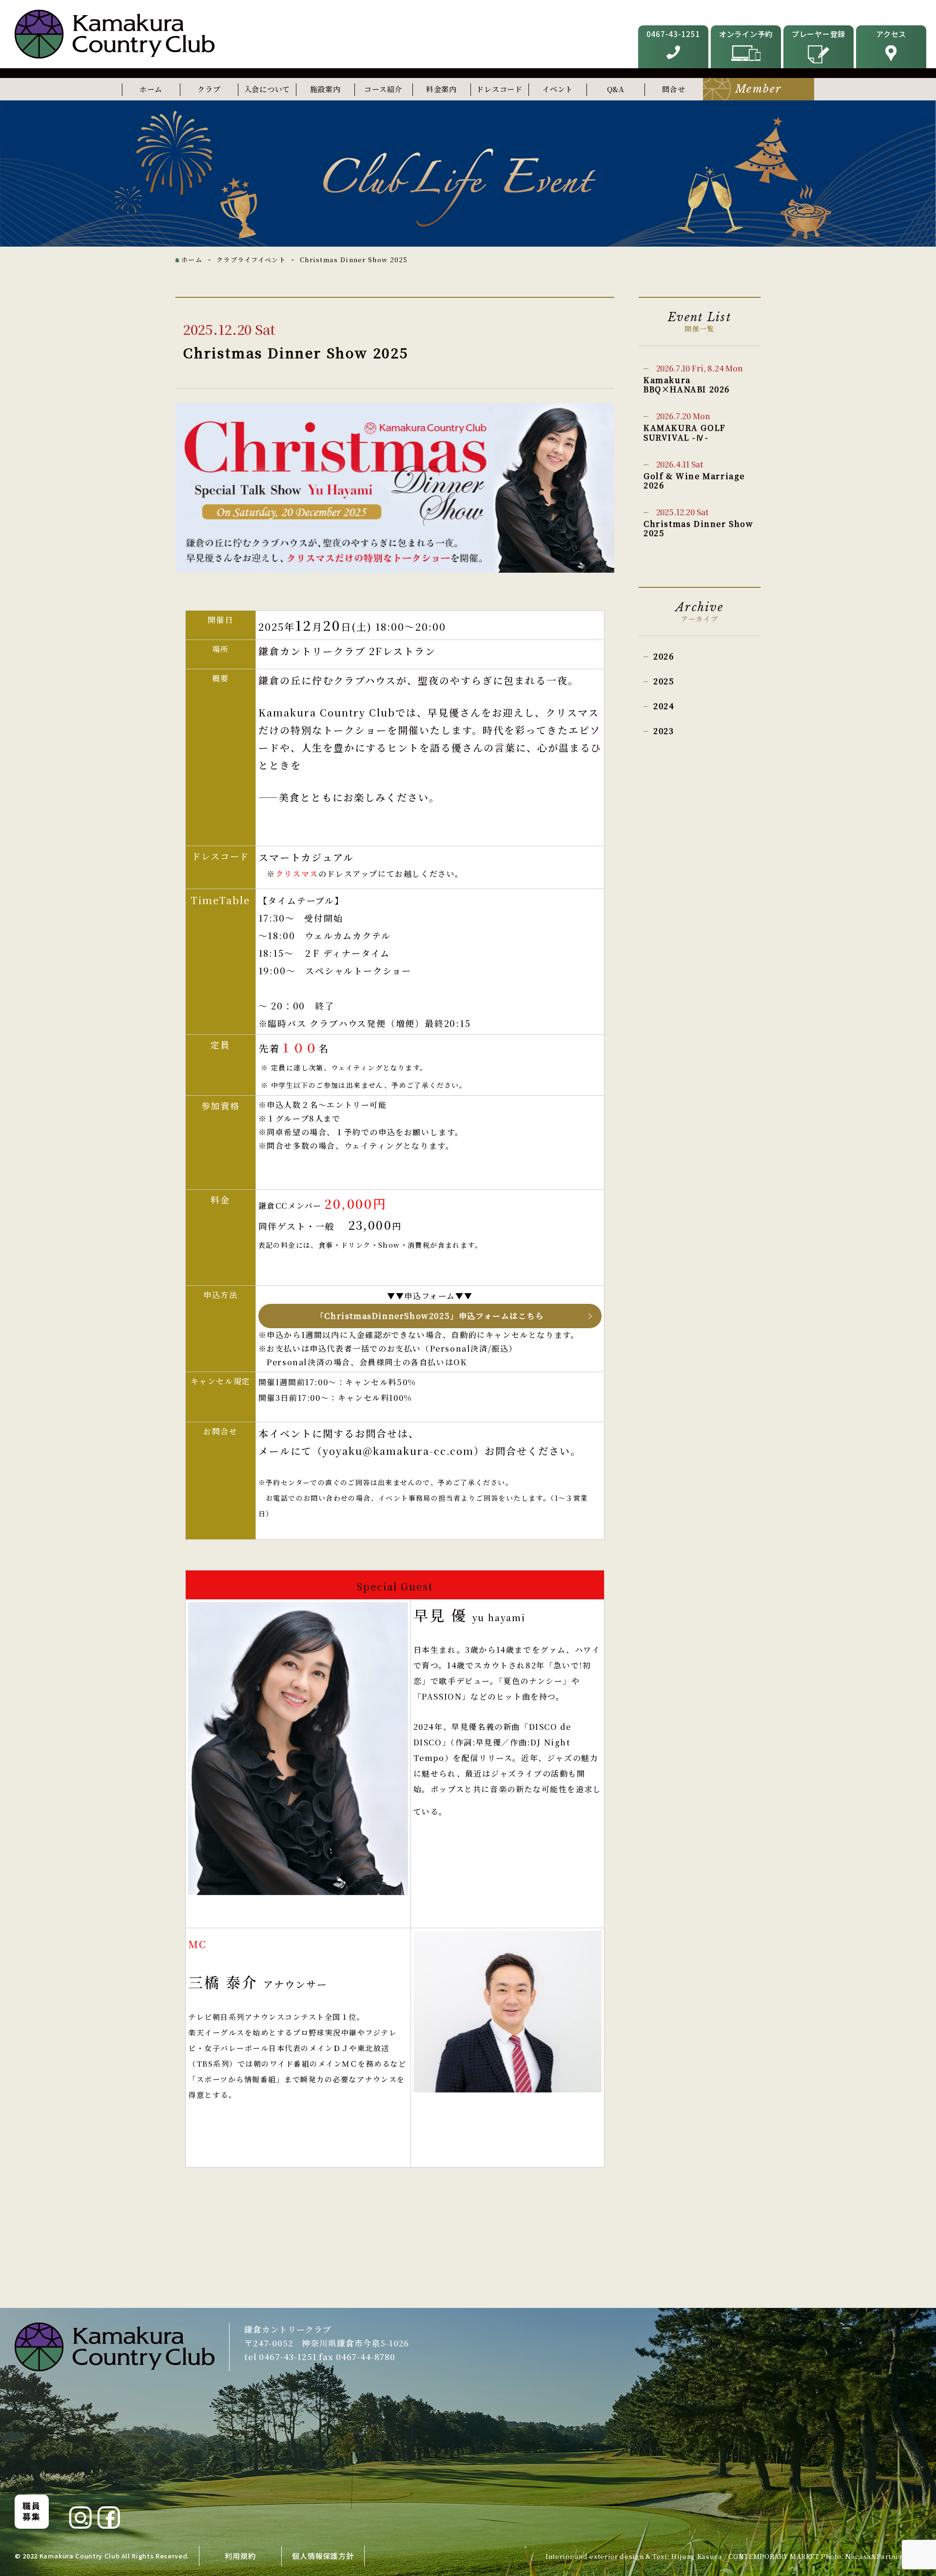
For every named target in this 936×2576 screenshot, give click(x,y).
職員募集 (31, 2511)
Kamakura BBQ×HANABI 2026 (693, 379)
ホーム (151, 89)
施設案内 (325, 89)
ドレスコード (499, 89)
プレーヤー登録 (819, 34)
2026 (663, 656)
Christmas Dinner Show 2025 (699, 523)
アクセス (891, 34)
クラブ (209, 89)
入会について (267, 89)
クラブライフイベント (251, 260)
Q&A (616, 89)
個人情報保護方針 (323, 2556)
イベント (557, 89)
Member (758, 89)
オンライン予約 (746, 34)
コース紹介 (383, 89)
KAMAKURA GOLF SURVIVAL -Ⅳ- (685, 426)
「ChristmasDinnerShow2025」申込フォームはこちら (430, 1316)
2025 (664, 681)
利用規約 (240, 2556)
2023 (663, 731)
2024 (664, 706)
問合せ (673, 89)
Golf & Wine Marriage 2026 (694, 475)
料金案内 (441, 89)
